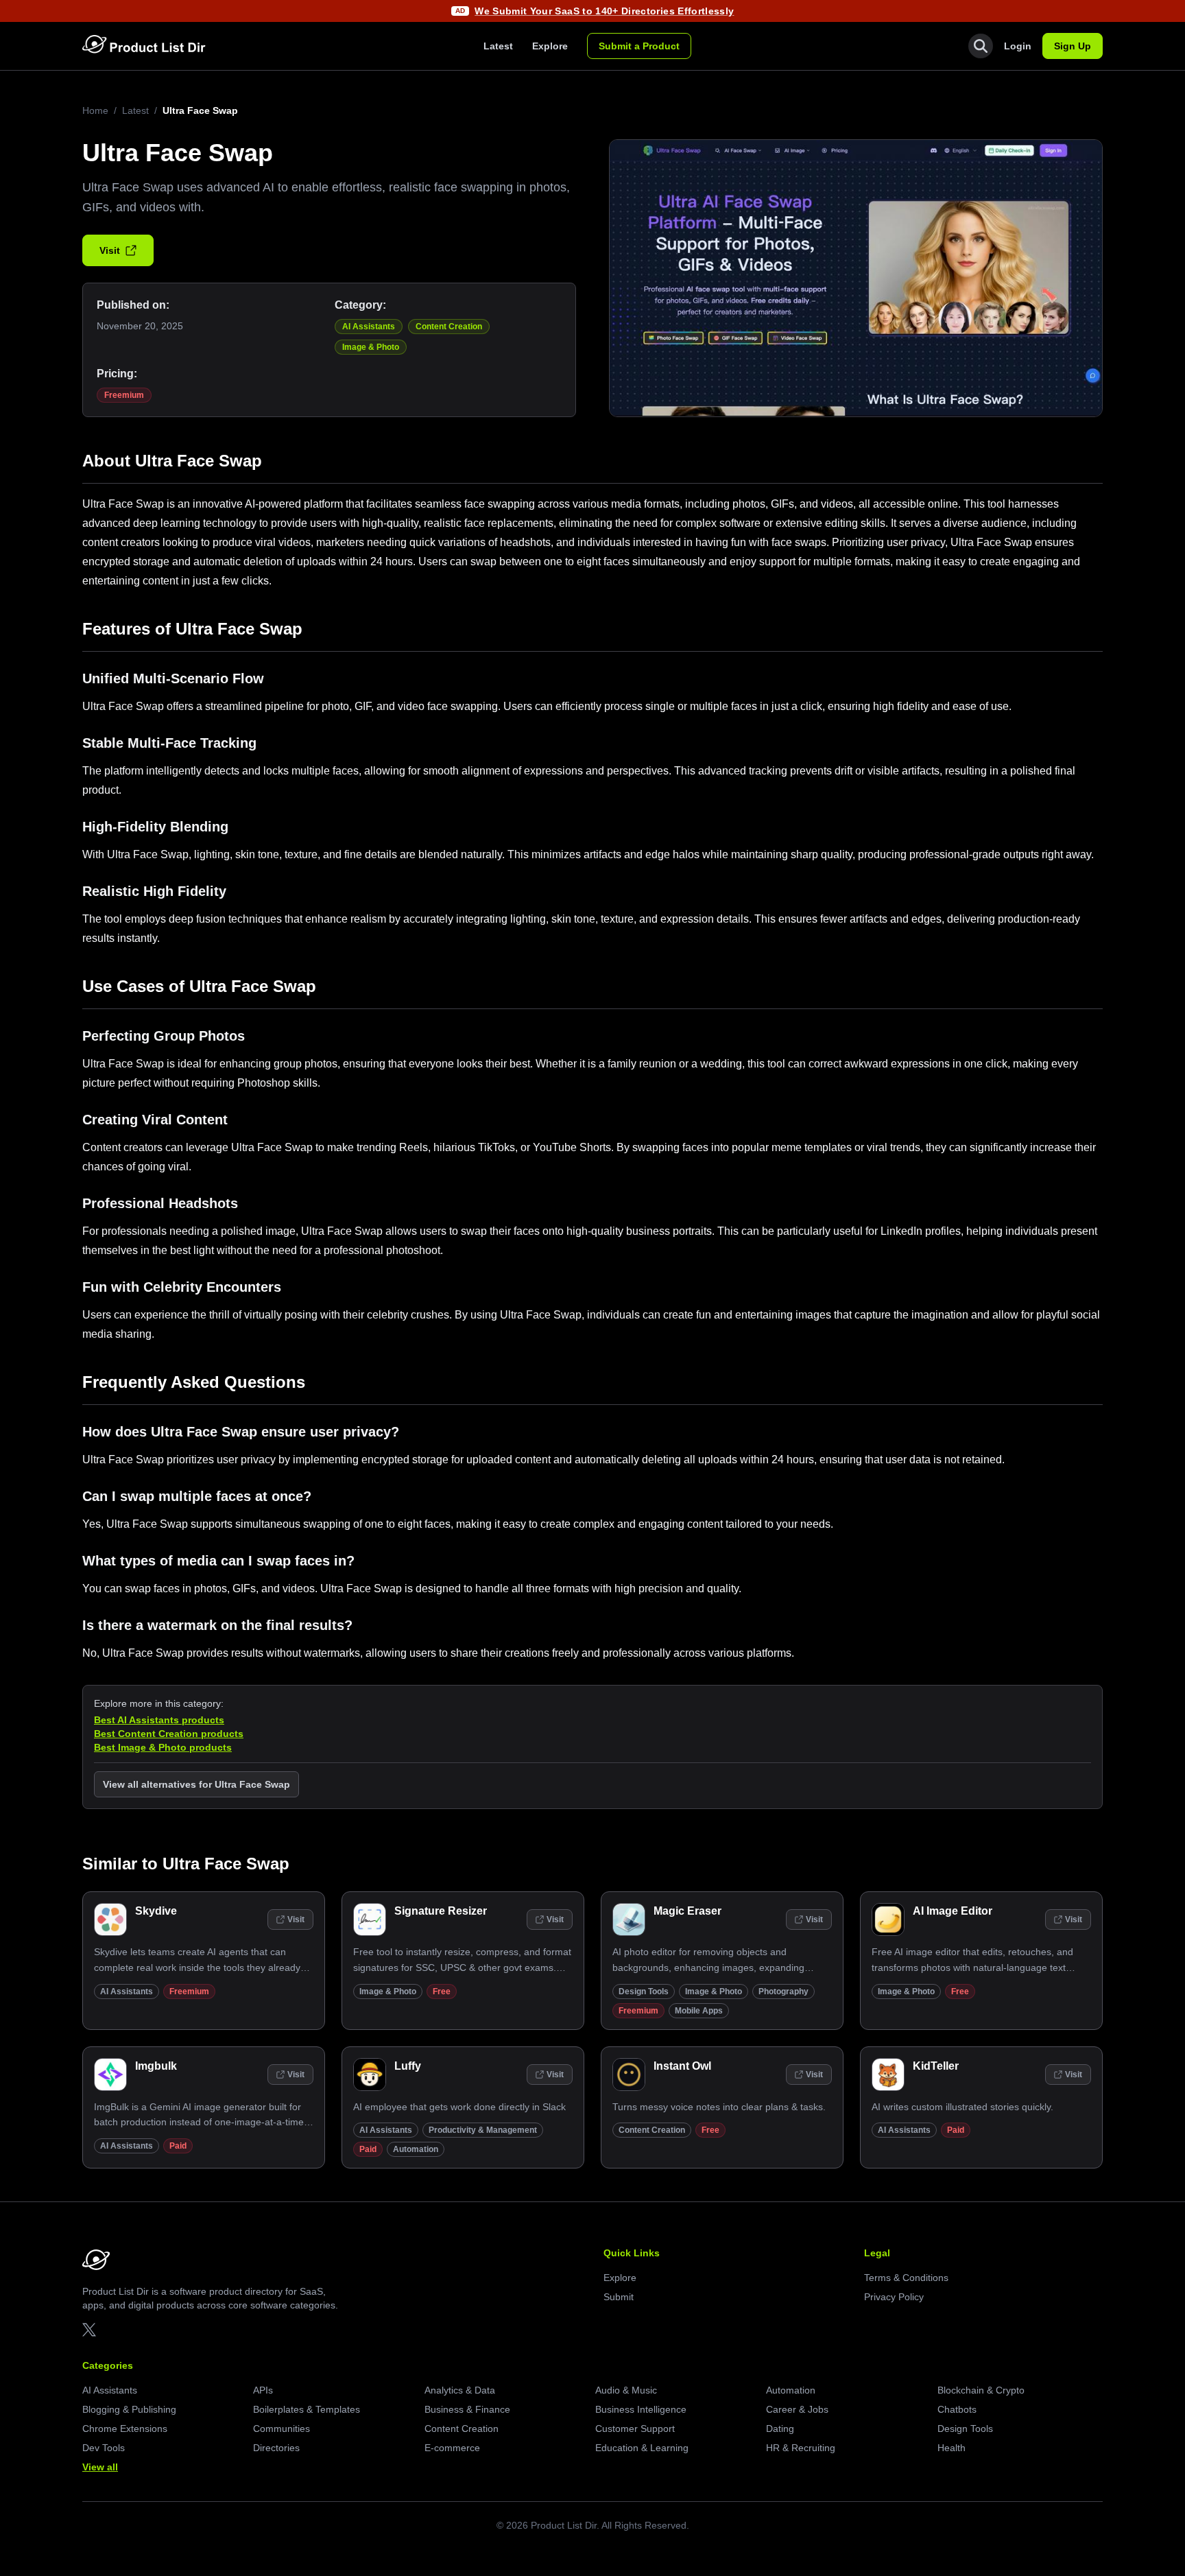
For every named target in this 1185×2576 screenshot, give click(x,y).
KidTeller (936, 2066)
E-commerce (452, 2448)
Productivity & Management (483, 2130)
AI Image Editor (953, 1911)
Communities (282, 2429)
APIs (263, 2390)
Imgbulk (156, 2066)
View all (100, 2467)
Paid (178, 2146)
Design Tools (644, 1992)
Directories (276, 2448)
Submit (619, 2297)
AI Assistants (369, 327)
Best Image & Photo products (163, 1747)
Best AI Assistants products (159, 1720)
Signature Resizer (441, 1911)
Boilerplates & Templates (307, 2409)
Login (1018, 46)
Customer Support (635, 2429)
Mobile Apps (699, 2011)
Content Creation (449, 327)
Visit (110, 250)
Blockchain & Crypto (981, 2390)
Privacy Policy (894, 2297)
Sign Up (1073, 46)
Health (951, 2448)
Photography (783, 1992)
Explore (550, 46)
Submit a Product (639, 46)
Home (95, 110)
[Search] (981, 46)
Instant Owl (682, 2066)
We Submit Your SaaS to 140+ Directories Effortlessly (604, 11)
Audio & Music (626, 2390)
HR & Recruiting (801, 2448)
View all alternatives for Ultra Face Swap (196, 1784)
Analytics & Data (460, 2390)
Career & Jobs (797, 2409)
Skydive (156, 1911)
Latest (498, 46)
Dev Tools (104, 2448)
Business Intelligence (641, 2409)
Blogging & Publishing (129, 2409)
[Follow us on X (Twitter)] (89, 2330)
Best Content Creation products (169, 1734)
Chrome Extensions (125, 2429)
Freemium (124, 395)
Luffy (408, 2066)
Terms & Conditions (906, 2278)
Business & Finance (467, 2409)
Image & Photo (371, 347)
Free (442, 1992)
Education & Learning (642, 2448)
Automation (416, 2149)
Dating (780, 2429)
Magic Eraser (687, 1911)
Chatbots (957, 2409)
